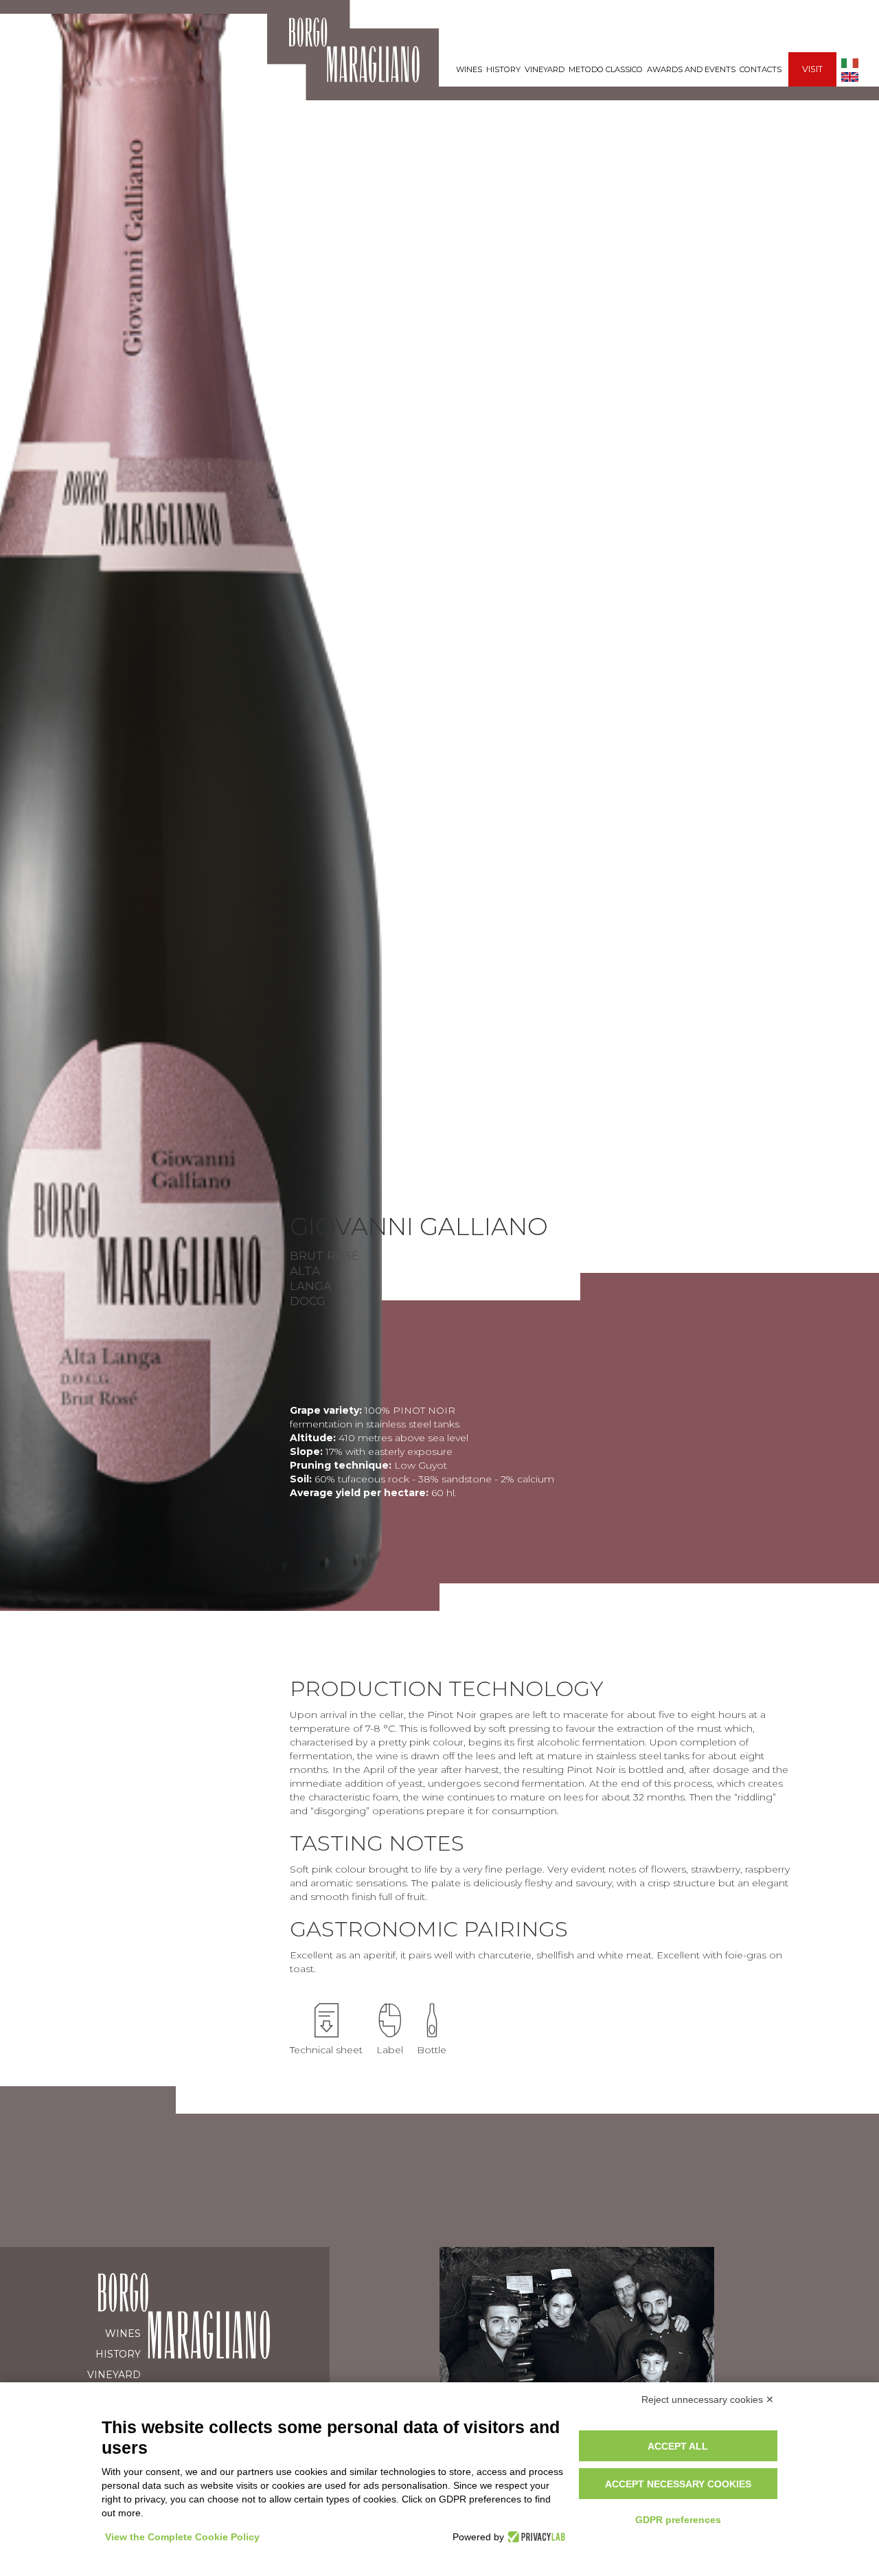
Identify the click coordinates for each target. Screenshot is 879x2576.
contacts (761, 69)
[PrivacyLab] (535, 2537)
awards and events (691, 69)
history (503, 69)
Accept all (678, 2446)
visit (812, 69)
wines (469, 69)
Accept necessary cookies (678, 2484)
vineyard (545, 69)
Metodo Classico (606, 69)
